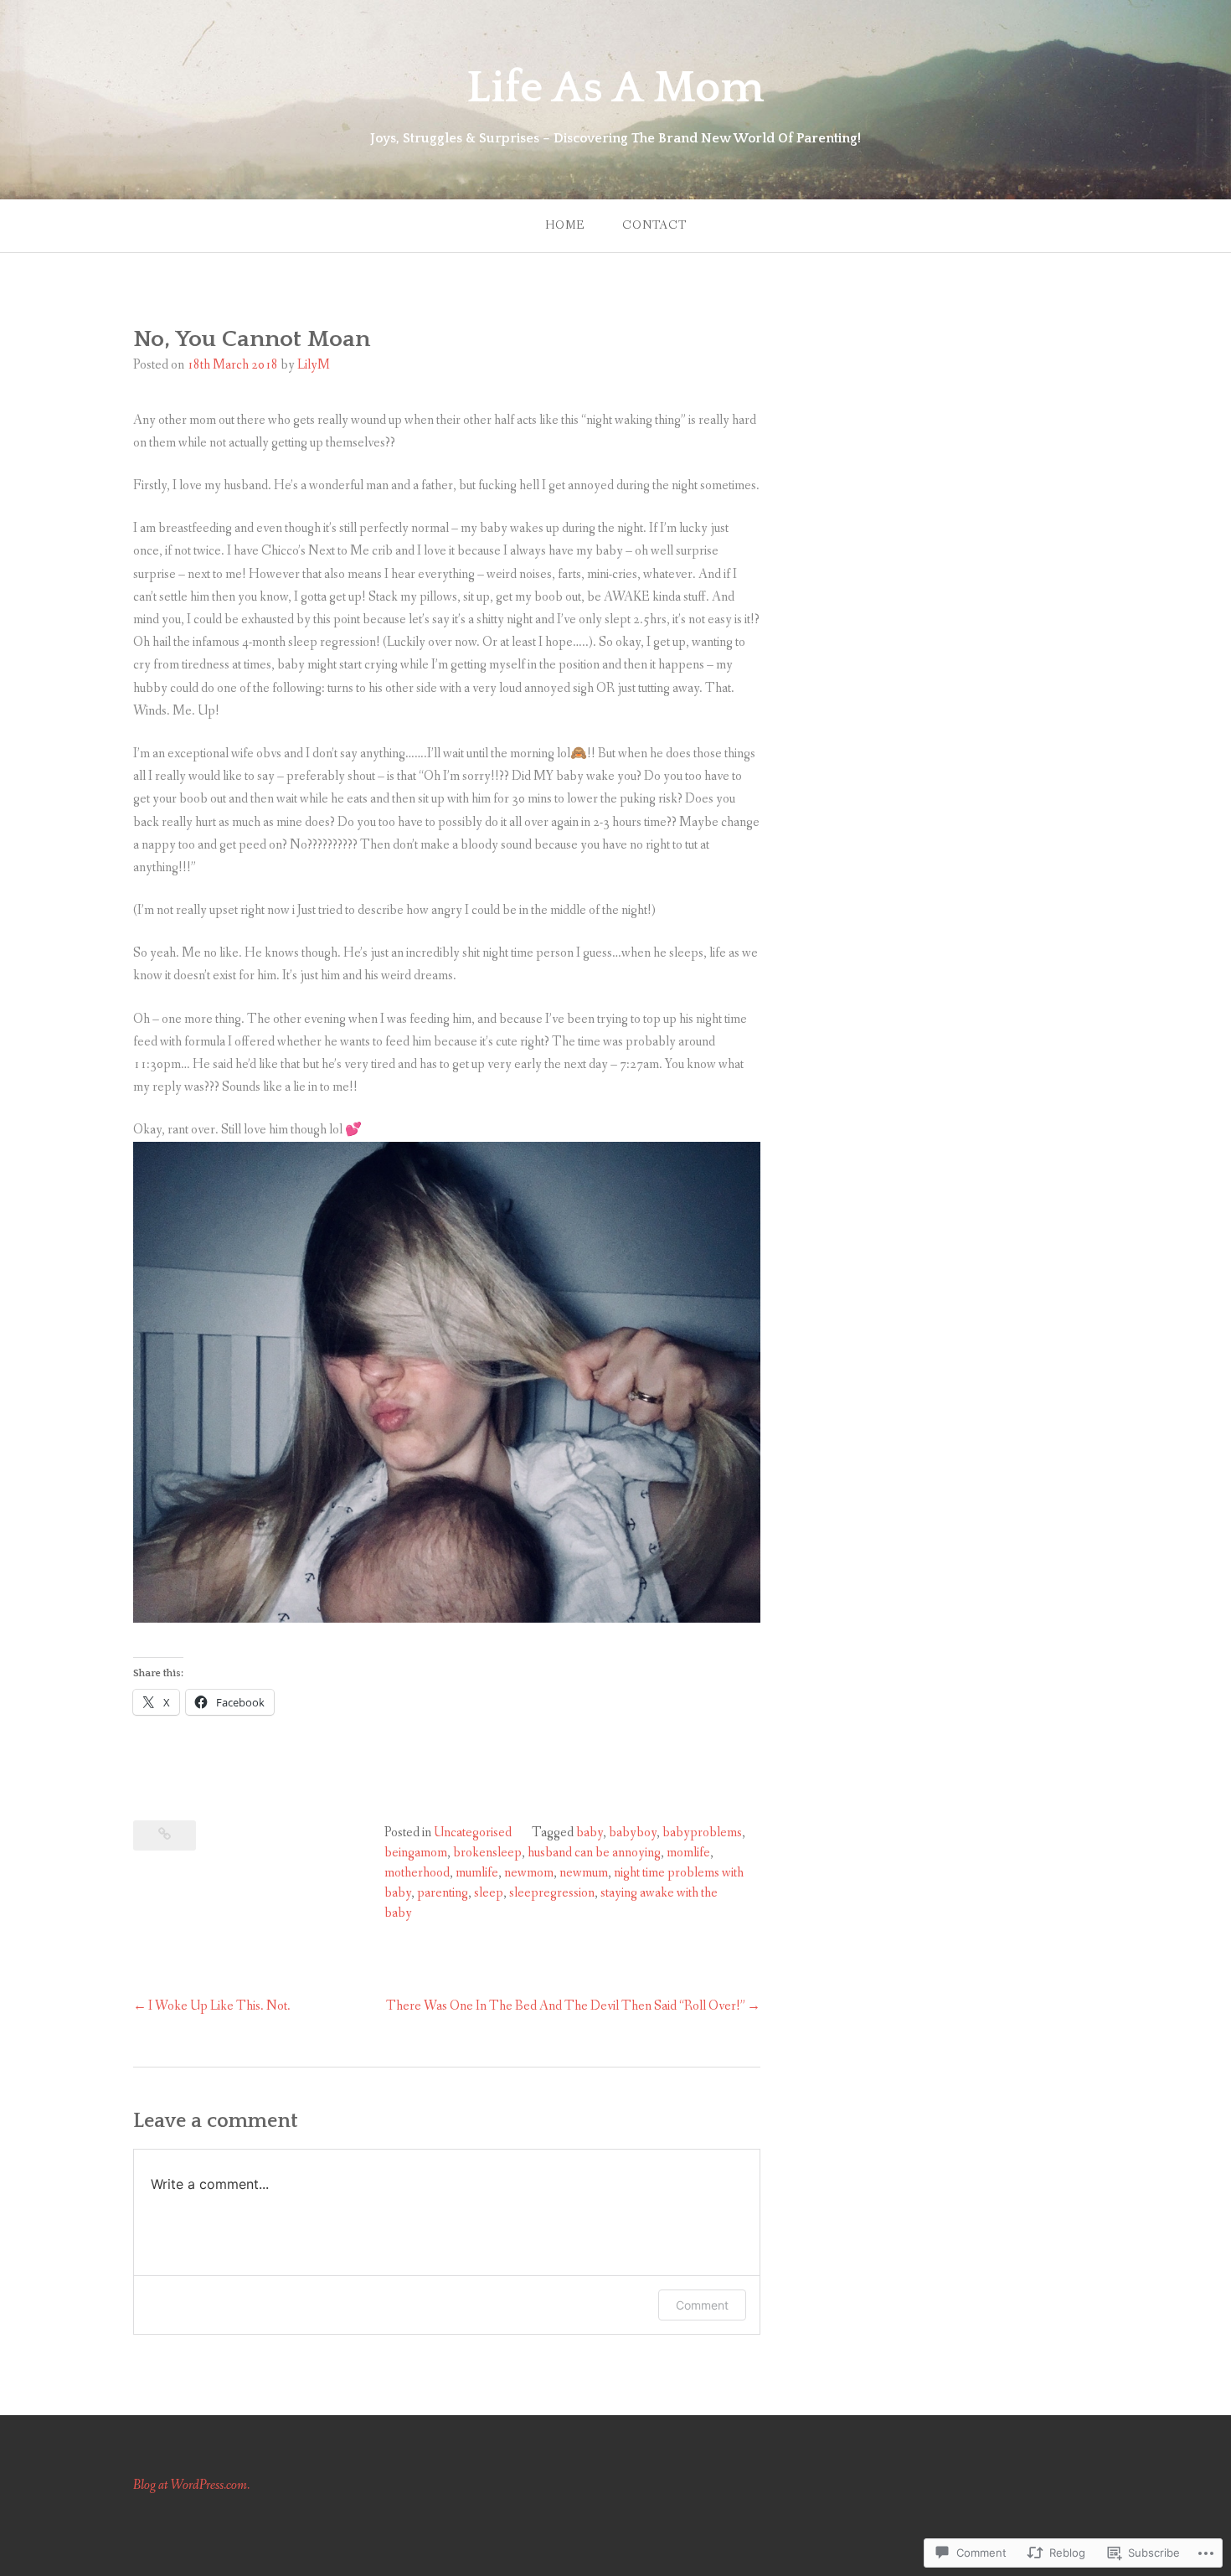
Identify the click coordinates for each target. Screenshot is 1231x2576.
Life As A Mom (615, 88)
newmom (529, 1873)
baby (590, 1833)
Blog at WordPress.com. (191, 2485)
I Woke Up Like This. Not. (219, 2006)
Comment (702, 2305)
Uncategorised (473, 1833)
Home (565, 225)
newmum (584, 1873)
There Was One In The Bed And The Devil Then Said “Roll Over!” (566, 2006)
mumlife (477, 1873)
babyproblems (702, 1833)
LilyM (314, 365)
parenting (443, 1893)
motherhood (417, 1873)
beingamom (416, 1853)
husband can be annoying (594, 1853)
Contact (654, 225)
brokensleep (487, 1853)
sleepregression (552, 1893)
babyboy (633, 1833)
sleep (489, 1893)
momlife (688, 1853)
